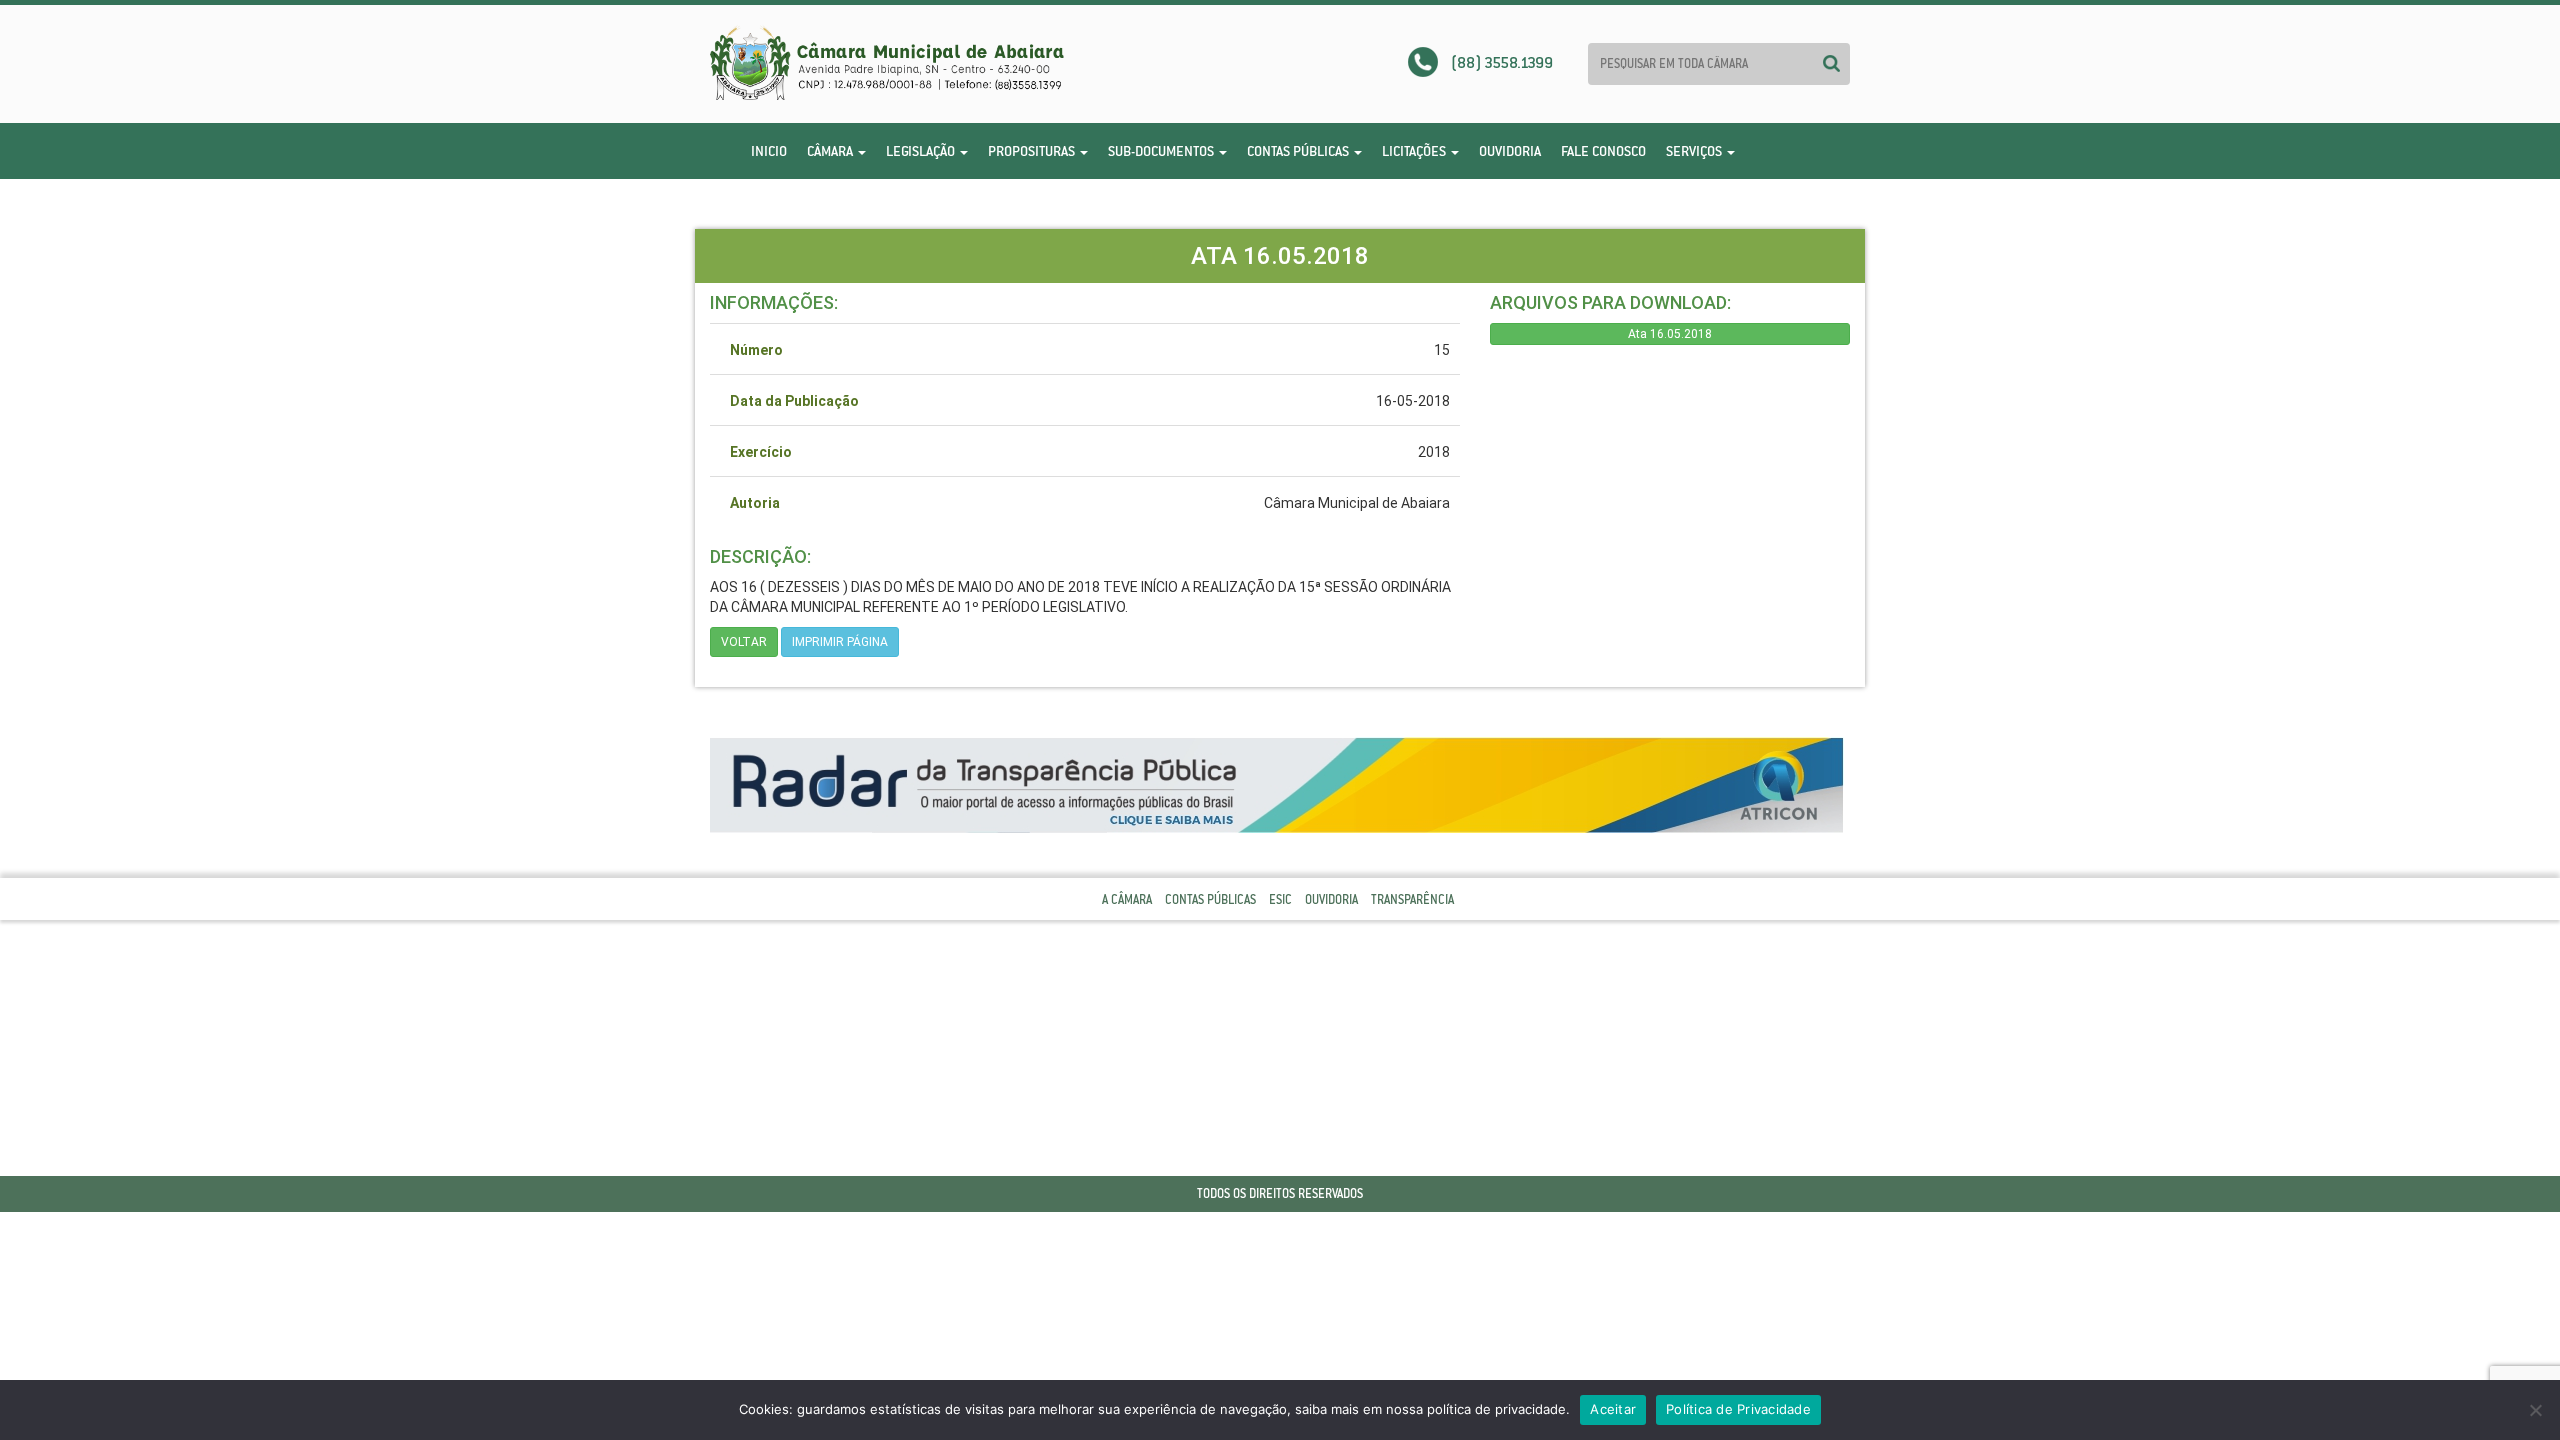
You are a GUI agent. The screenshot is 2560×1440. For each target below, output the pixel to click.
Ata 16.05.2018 (1670, 334)
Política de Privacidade (1738, 1409)
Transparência (1412, 899)
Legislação (922, 151)
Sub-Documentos (1162, 151)
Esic (1280, 899)
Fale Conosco (1603, 151)
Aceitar (1613, 1409)
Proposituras (1033, 151)
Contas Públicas (1299, 151)
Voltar (744, 642)
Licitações (1415, 151)
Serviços (1695, 151)
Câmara (831, 151)
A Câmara (1127, 899)
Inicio (769, 151)
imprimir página (840, 642)
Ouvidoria (1510, 151)
